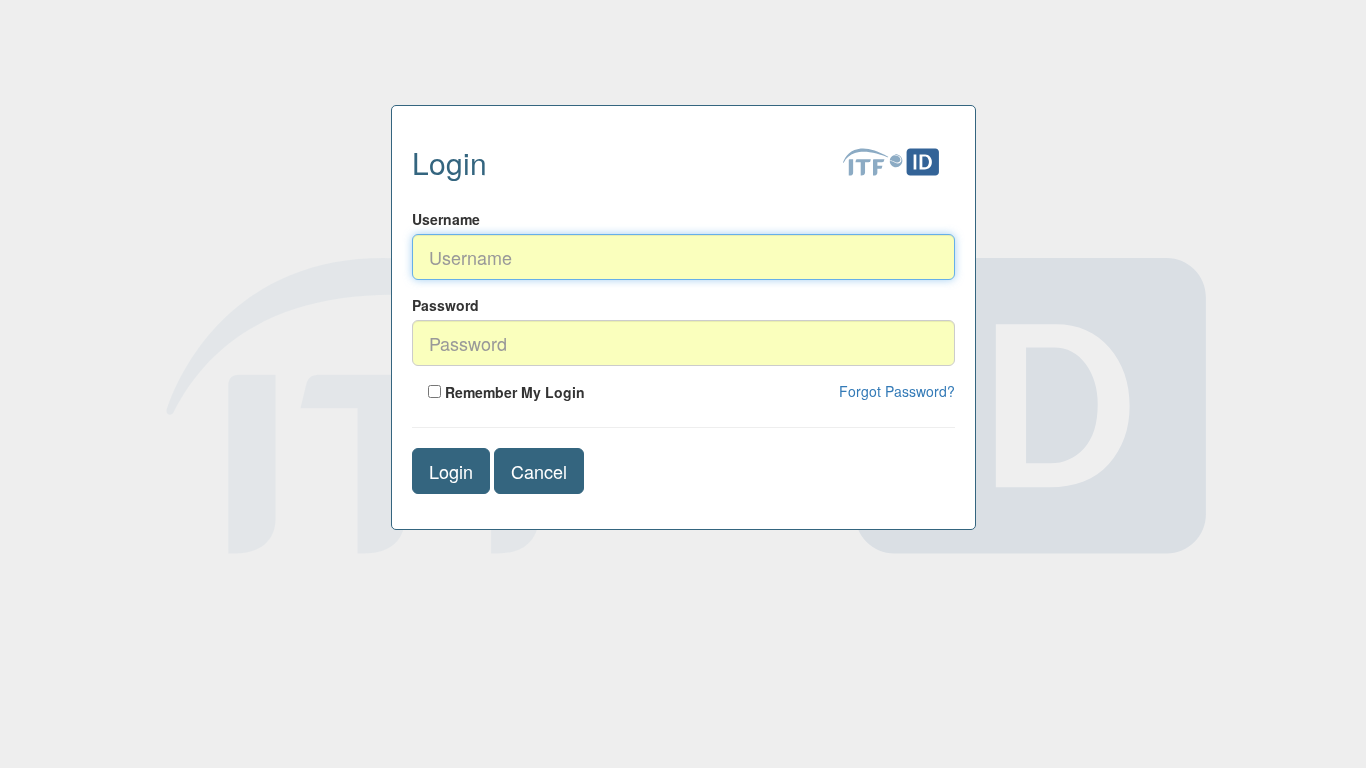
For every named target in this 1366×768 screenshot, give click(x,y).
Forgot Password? (897, 391)
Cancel (539, 471)
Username (446, 219)
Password (445, 305)
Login (451, 471)
